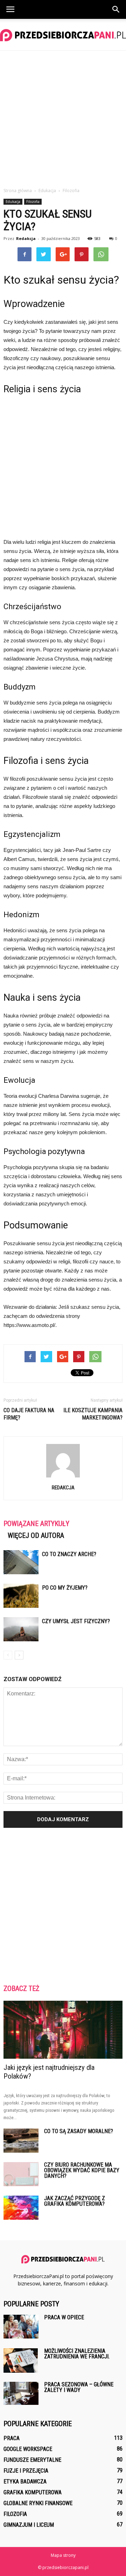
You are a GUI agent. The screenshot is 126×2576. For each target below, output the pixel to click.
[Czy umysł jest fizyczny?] (21, 1629)
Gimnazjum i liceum (29, 2525)
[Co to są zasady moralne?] (21, 2141)
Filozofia (33, 202)
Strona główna (18, 191)
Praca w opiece (64, 2317)
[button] (116, 9)
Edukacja (13, 202)
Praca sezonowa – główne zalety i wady (79, 2387)
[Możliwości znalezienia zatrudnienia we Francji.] (21, 2360)
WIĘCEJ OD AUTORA (36, 1535)
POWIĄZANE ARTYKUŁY (36, 1524)
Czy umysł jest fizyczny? (76, 1621)
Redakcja (26, 238)
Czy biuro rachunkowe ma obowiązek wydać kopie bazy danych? (82, 2170)
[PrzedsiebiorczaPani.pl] (63, 35)
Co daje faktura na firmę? (29, 1414)
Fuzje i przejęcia (26, 2471)
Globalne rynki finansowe (38, 2503)
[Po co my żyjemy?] (21, 1596)
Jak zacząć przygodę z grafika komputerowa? (75, 2201)
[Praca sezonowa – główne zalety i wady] (21, 2393)
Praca (12, 2438)
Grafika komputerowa (33, 2492)
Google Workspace (28, 2449)
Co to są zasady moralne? (79, 2131)
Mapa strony (63, 2555)
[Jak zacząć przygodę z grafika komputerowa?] (21, 2208)
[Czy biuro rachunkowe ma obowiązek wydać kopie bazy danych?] (21, 2174)
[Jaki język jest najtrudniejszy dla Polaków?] (63, 2030)
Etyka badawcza (25, 2482)
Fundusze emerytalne (32, 2460)
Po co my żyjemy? (65, 1588)
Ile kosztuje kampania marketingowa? (93, 1414)
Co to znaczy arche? (69, 1554)
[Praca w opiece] (21, 2327)
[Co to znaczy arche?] (21, 1562)
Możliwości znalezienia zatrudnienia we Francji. (77, 2354)
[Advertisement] (63, 117)
